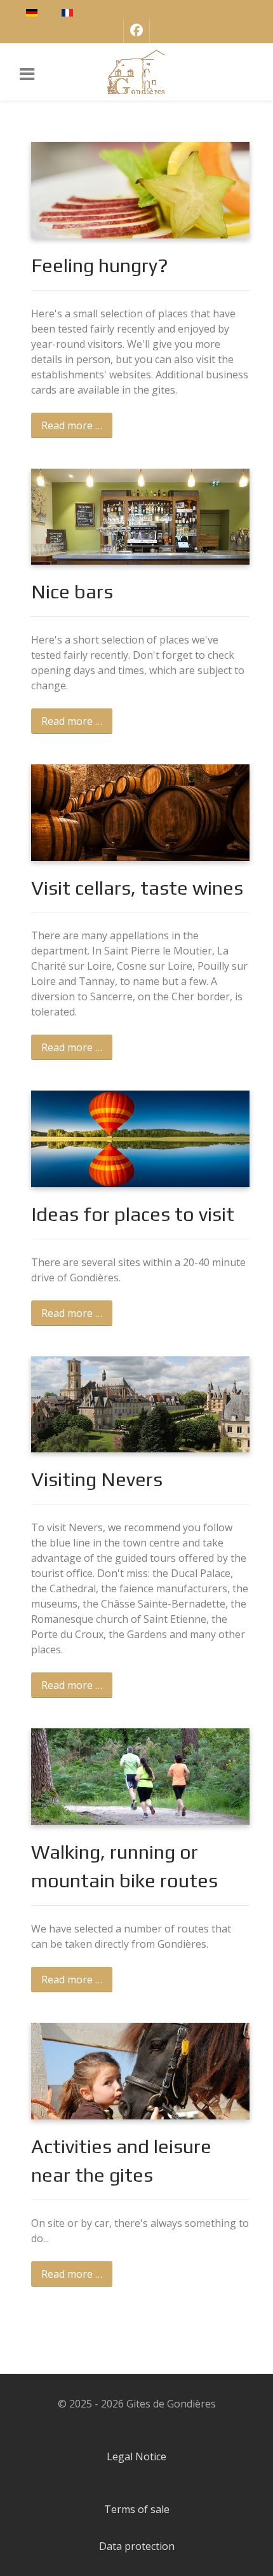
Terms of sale (137, 2509)
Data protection (137, 2546)
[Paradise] (136, 72)
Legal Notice (136, 2456)
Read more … (72, 425)
